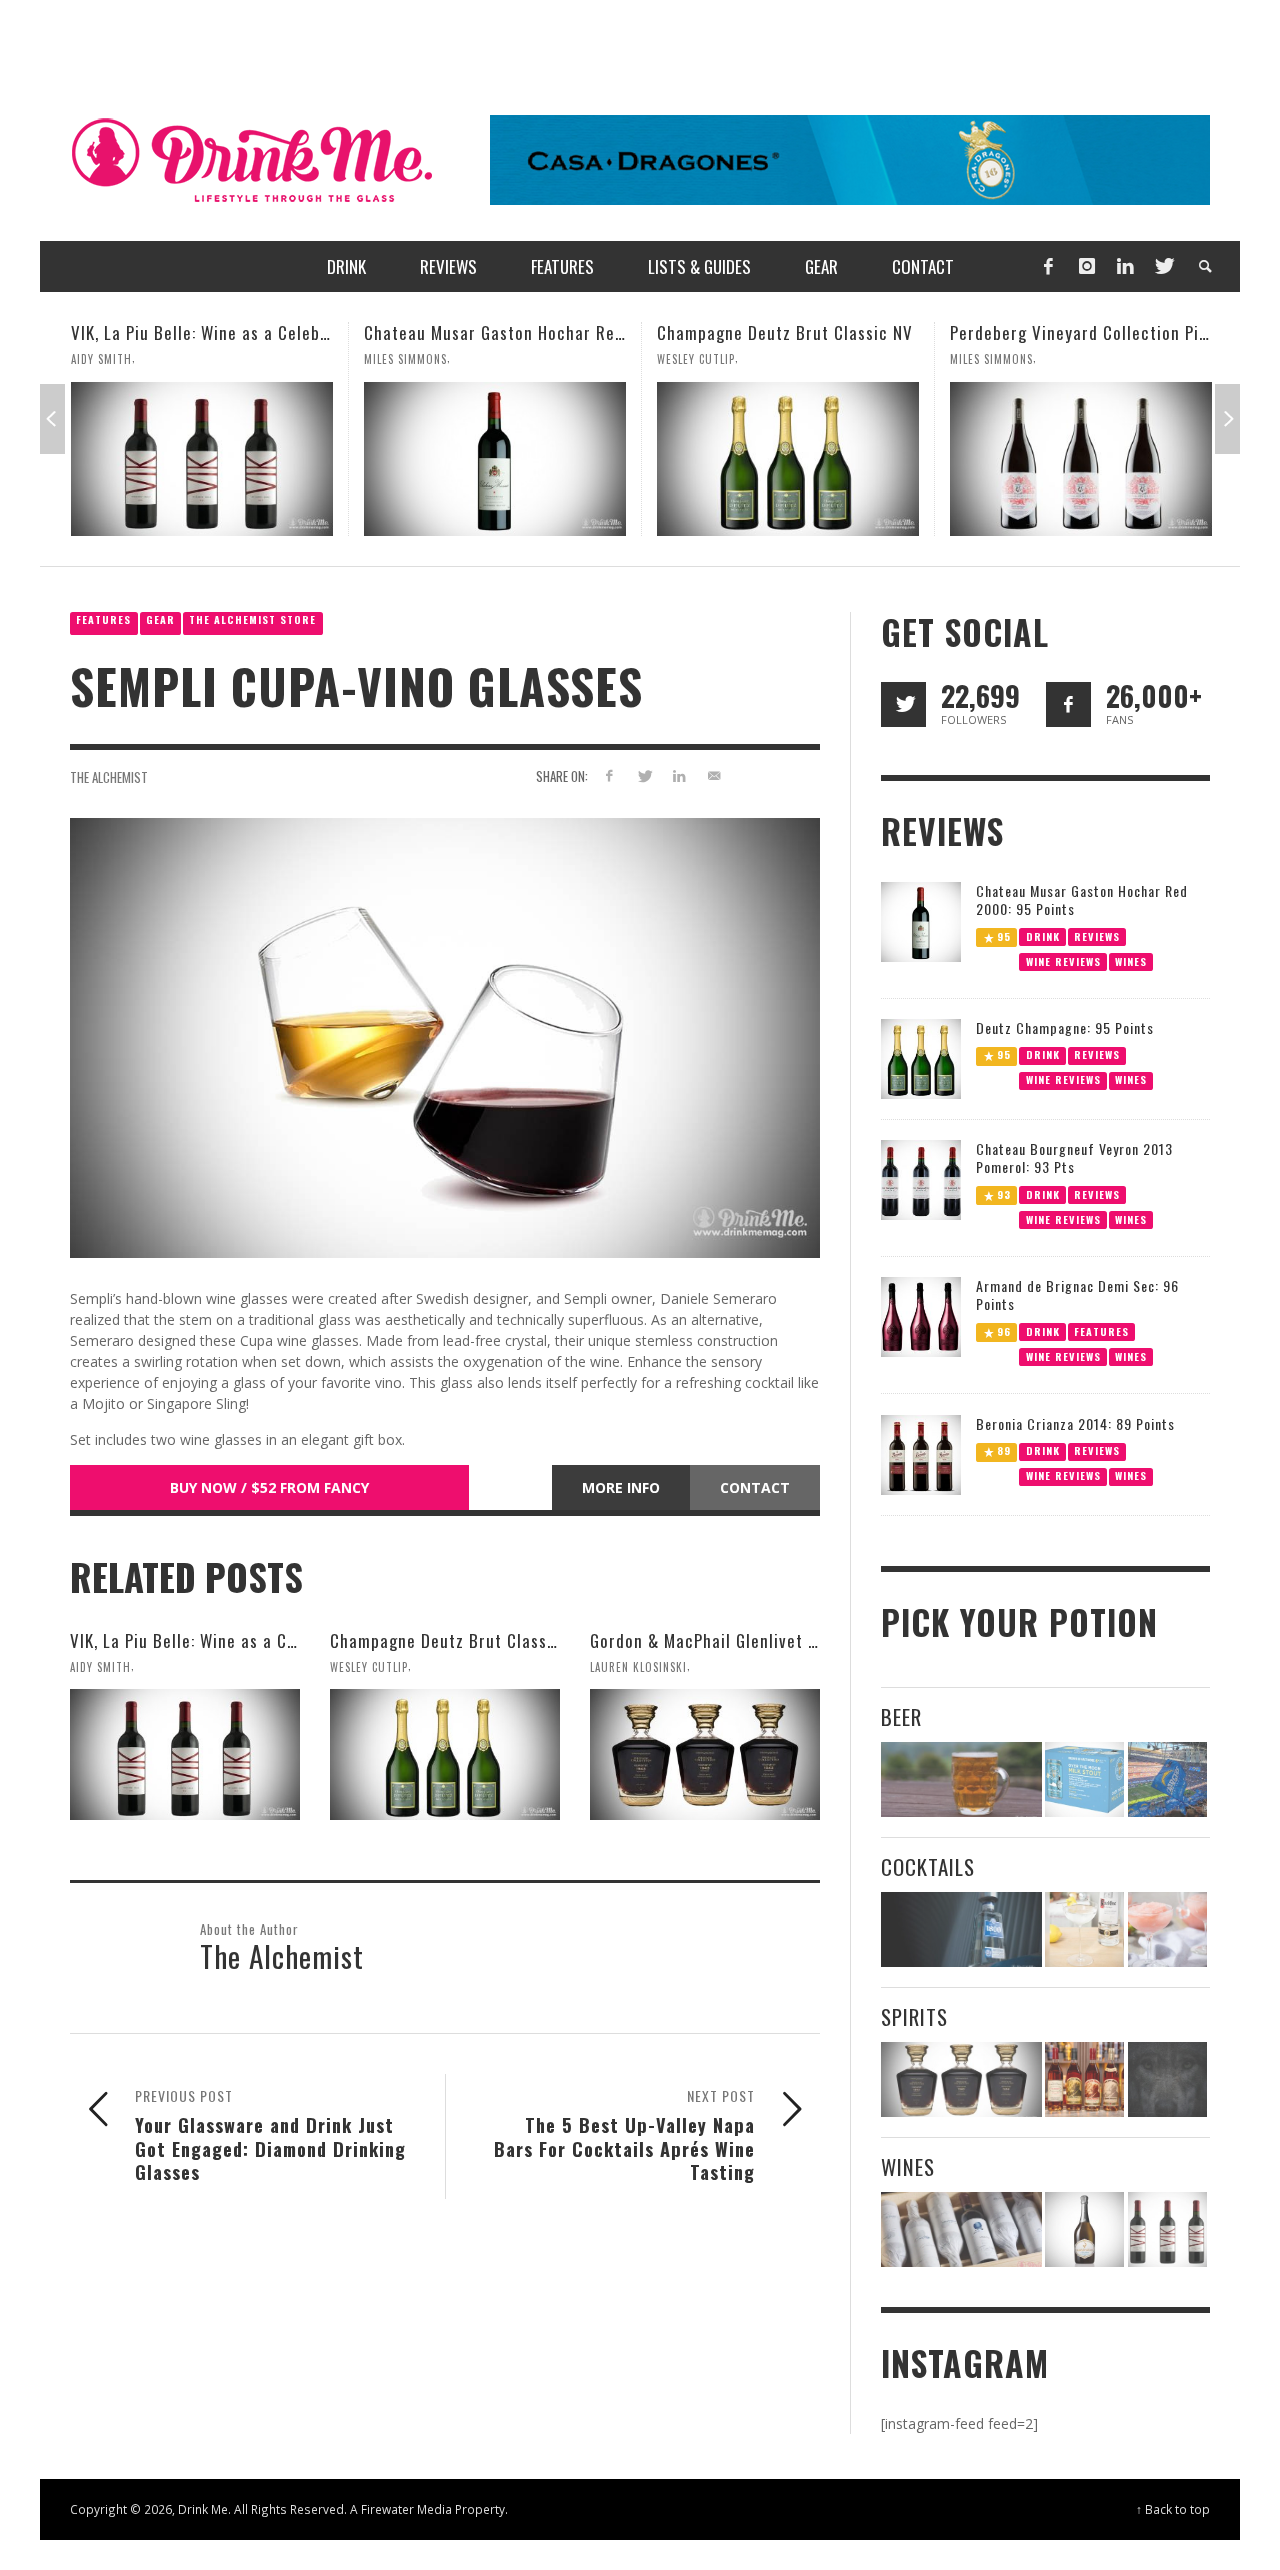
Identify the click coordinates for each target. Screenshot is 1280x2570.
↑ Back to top (1173, 2509)
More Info (621, 1487)
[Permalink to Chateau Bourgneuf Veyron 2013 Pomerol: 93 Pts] (921, 1178)
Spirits (914, 2016)
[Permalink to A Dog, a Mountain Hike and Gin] (1167, 2079)
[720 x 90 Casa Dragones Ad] (850, 158)
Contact (755, 1487)
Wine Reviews (1063, 960)
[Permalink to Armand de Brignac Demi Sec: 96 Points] (921, 1315)
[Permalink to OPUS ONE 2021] (961, 2229)
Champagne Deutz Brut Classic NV (646, 332)
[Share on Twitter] (644, 775)
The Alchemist (109, 777)
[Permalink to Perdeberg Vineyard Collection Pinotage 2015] (942, 459)
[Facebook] (1048, 266)
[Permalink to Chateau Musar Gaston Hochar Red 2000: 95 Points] (356, 459)
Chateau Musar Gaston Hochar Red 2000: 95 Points (417, 332)
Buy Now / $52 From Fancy (269, 1487)
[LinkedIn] (1125, 266)
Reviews (1097, 935)
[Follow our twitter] (903, 704)
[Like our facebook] (1068, 704)
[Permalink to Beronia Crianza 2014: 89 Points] (921, 1453)
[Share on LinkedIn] (678, 775)
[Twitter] (1163, 266)
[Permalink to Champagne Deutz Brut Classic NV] (649, 459)
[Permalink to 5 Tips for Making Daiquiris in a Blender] (1167, 1929)
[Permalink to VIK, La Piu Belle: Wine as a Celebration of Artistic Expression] (185, 1754)
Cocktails (928, 1866)
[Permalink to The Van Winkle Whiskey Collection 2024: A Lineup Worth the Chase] (1084, 2079)
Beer (901, 1716)
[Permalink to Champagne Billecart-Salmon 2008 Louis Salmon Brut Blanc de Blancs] (1084, 2229)
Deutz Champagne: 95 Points (1065, 1027)
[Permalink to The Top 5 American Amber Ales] (961, 1779)
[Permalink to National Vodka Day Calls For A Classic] (1084, 1929)
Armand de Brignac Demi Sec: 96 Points (1077, 1294)
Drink (1043, 935)
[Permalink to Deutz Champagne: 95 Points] (921, 1057)
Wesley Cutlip (557, 359)
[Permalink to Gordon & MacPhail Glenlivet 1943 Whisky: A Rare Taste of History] (705, 1754)
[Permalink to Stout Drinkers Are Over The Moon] (1084, 1779)
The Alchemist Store (252, 619)
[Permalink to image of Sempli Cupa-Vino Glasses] (445, 1036)
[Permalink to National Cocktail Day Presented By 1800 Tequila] (961, 1929)
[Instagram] (1087, 266)
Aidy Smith (100, 1666)
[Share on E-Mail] (713, 775)
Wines (1131, 960)
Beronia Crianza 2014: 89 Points (1075, 1423)
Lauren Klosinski (1152, 359)
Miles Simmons (266, 359)
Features (103, 619)
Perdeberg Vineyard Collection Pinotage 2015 (982, 332)
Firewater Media (406, 2509)
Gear (160, 619)
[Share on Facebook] (609, 775)
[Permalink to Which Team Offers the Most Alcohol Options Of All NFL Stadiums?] (1167, 1779)
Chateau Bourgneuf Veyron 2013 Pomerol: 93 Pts (1074, 1157)
